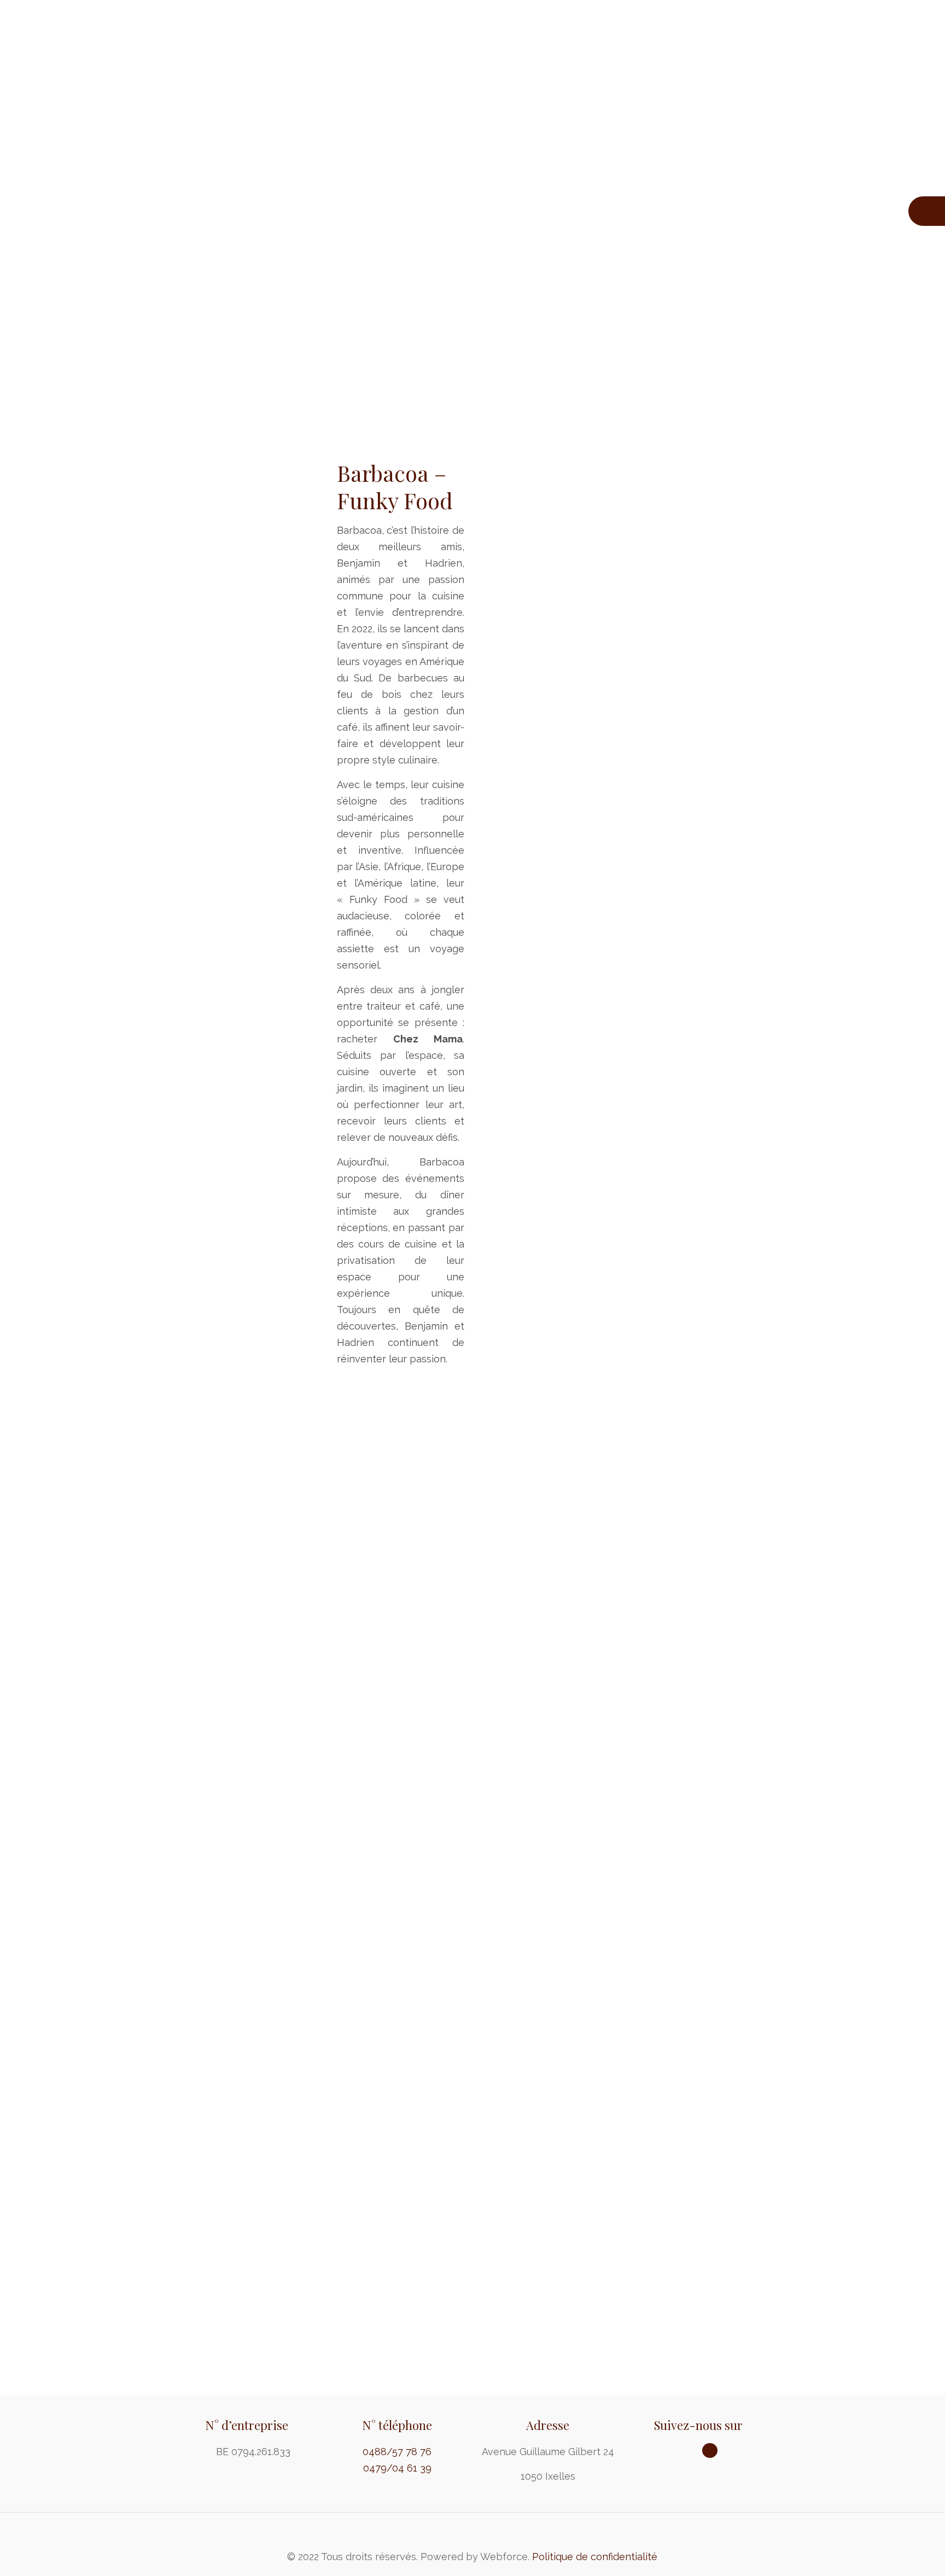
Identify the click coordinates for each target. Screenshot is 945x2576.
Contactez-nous (472, 2364)
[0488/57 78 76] (927, 211)
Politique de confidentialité (595, 2557)
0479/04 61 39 (397, 2468)
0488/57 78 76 (397, 2452)
